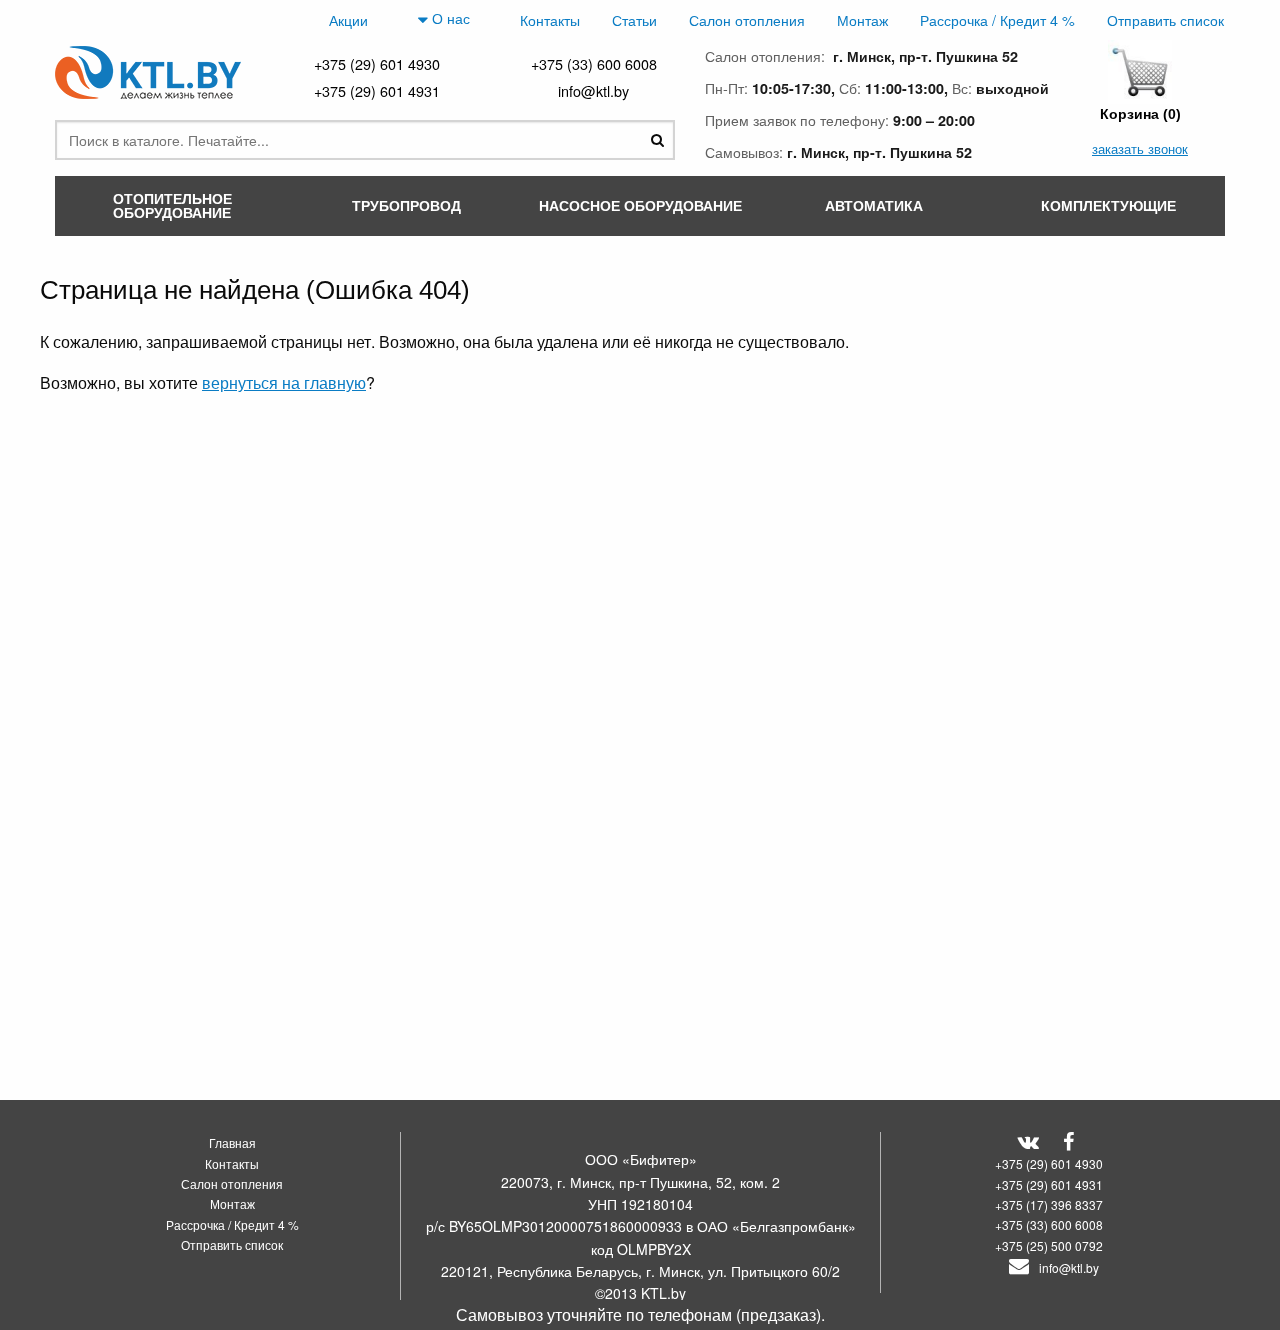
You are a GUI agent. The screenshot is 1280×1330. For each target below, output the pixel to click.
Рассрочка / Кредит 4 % (997, 19)
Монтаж (862, 19)
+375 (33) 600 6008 (594, 63)
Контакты (550, 19)
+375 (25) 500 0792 (1049, 1245)
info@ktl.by (593, 90)
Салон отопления (747, 19)
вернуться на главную (284, 382)
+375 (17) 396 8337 (1049, 1204)
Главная (232, 1142)
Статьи (634, 19)
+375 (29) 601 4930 (377, 63)
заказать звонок (1140, 148)
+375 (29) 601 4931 (377, 90)
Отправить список (1165, 19)
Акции (348, 19)
